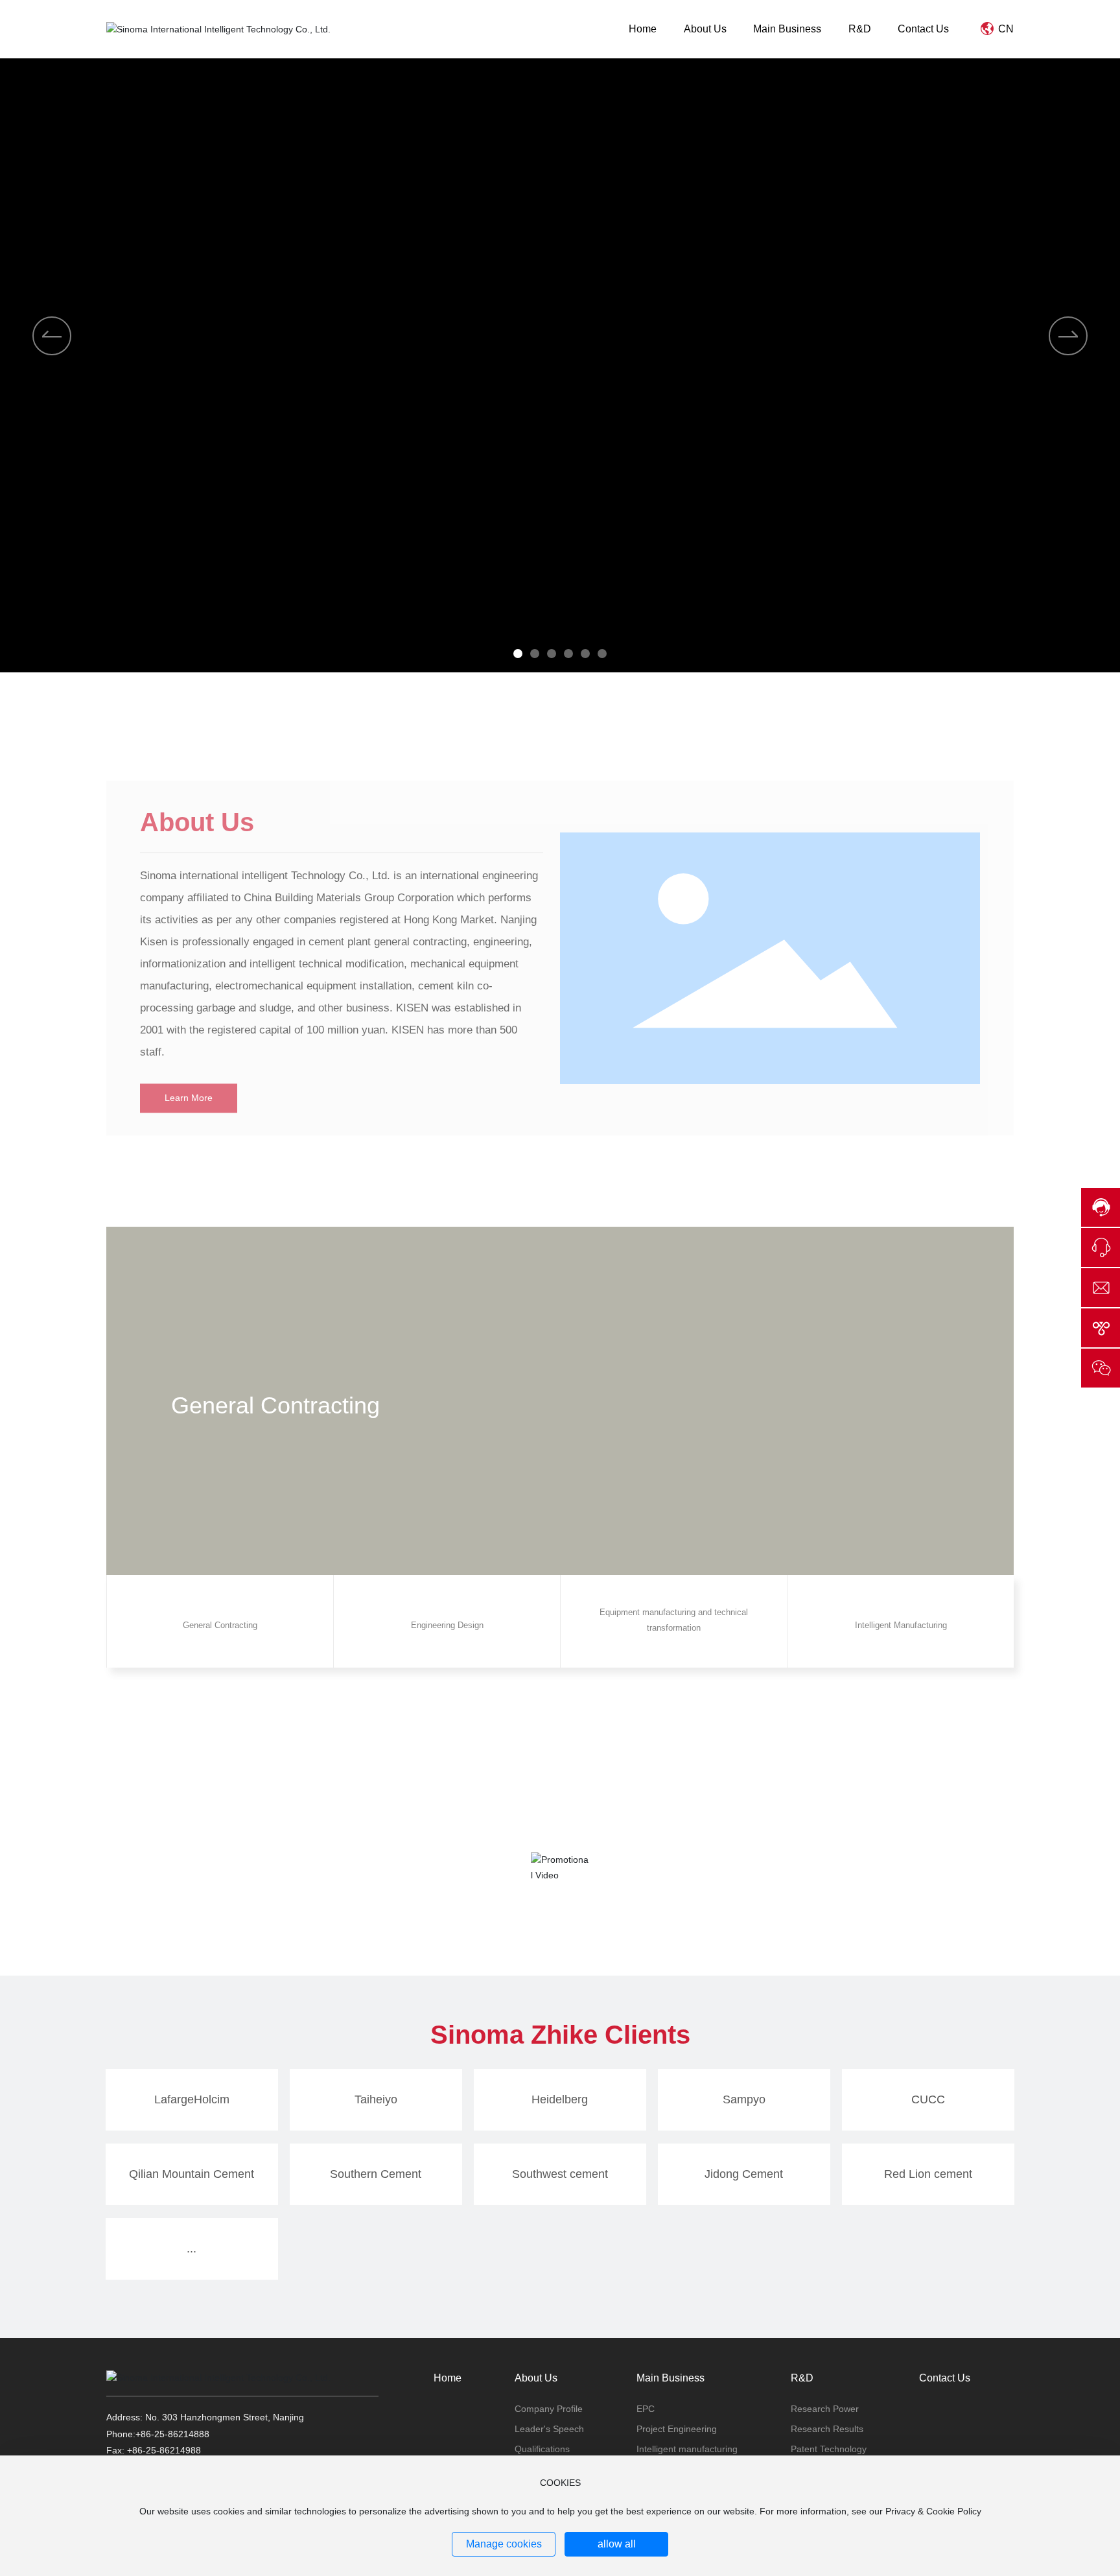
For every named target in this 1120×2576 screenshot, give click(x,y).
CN (1005, 29)
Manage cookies (504, 2544)
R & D (862, 1153)
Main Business (258, 1153)
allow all (617, 2544)
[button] (518, 654)
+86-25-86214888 (172, 2434)
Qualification (560, 1168)
